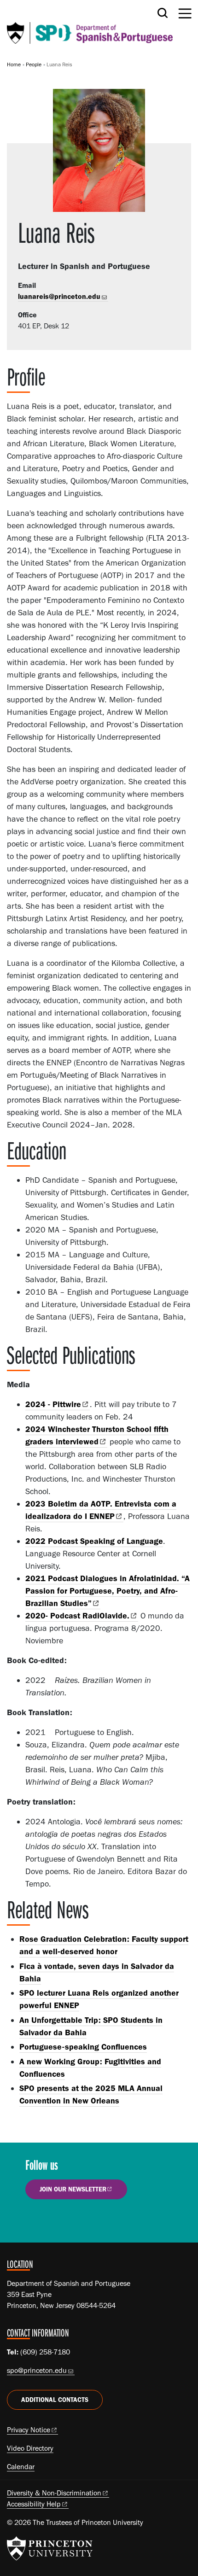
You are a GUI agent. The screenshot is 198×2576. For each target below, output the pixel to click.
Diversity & (54, 2493)
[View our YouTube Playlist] (90, 2221)
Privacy (29, 2430)
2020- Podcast (77, 1616)
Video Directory (30, 2448)
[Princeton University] (50, 2548)
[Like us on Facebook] (38, 2221)
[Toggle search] (163, 13)
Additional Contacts (55, 2400)
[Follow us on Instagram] (64, 2221)
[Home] (90, 26)
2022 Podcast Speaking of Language (94, 1541)
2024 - (53, 1404)
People (34, 64)
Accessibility (34, 2504)
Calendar (21, 2467)
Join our (73, 2189)
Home (14, 64)
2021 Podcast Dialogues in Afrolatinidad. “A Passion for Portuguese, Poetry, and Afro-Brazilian (108, 1591)
